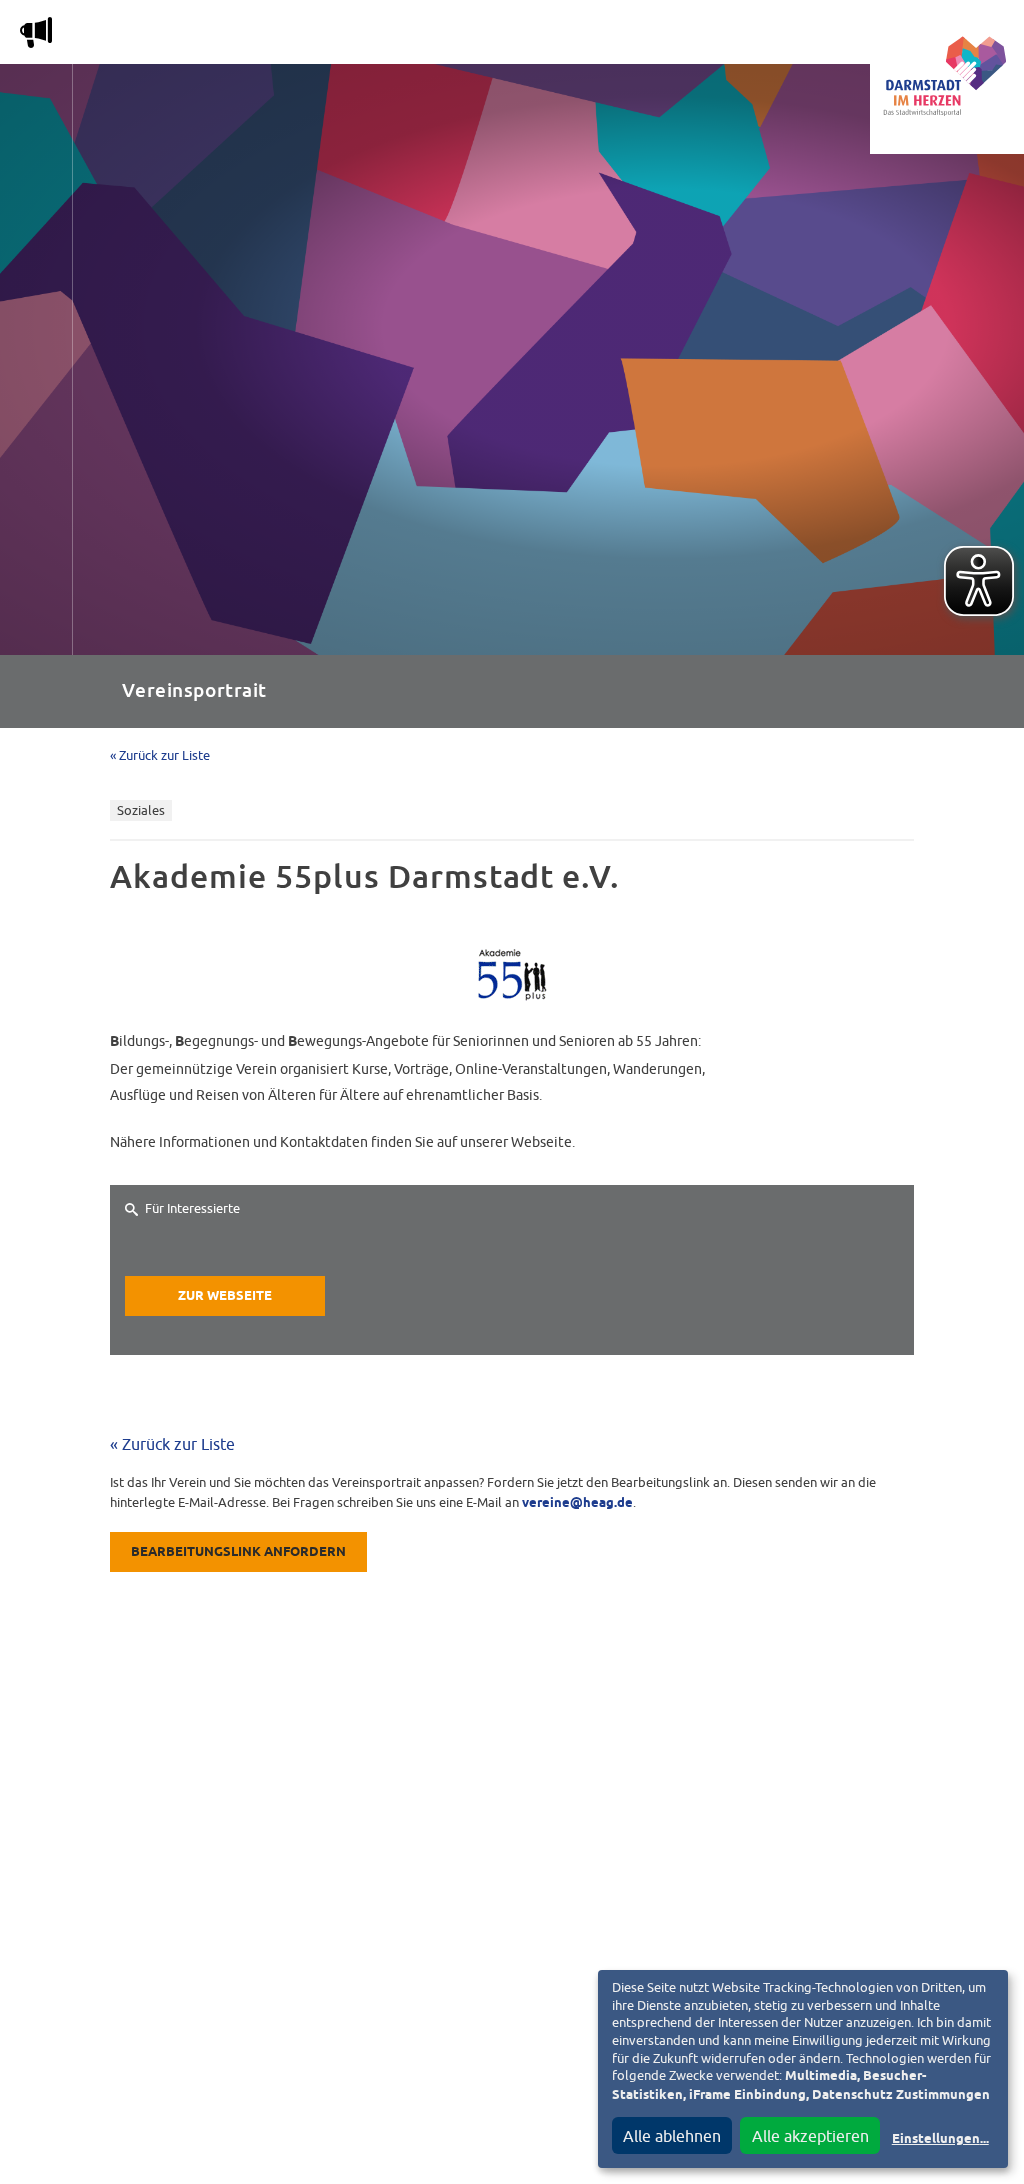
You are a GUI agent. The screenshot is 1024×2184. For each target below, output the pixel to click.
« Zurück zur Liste (160, 755)
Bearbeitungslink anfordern (238, 1552)
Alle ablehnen (672, 2136)
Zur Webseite (225, 1296)
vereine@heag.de (577, 1503)
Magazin (224, 36)
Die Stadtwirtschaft (370, 36)
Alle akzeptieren (810, 2136)
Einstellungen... (940, 2139)
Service (709, 36)
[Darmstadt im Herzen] (947, 77)
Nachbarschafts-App (564, 36)
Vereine (802, 36)
